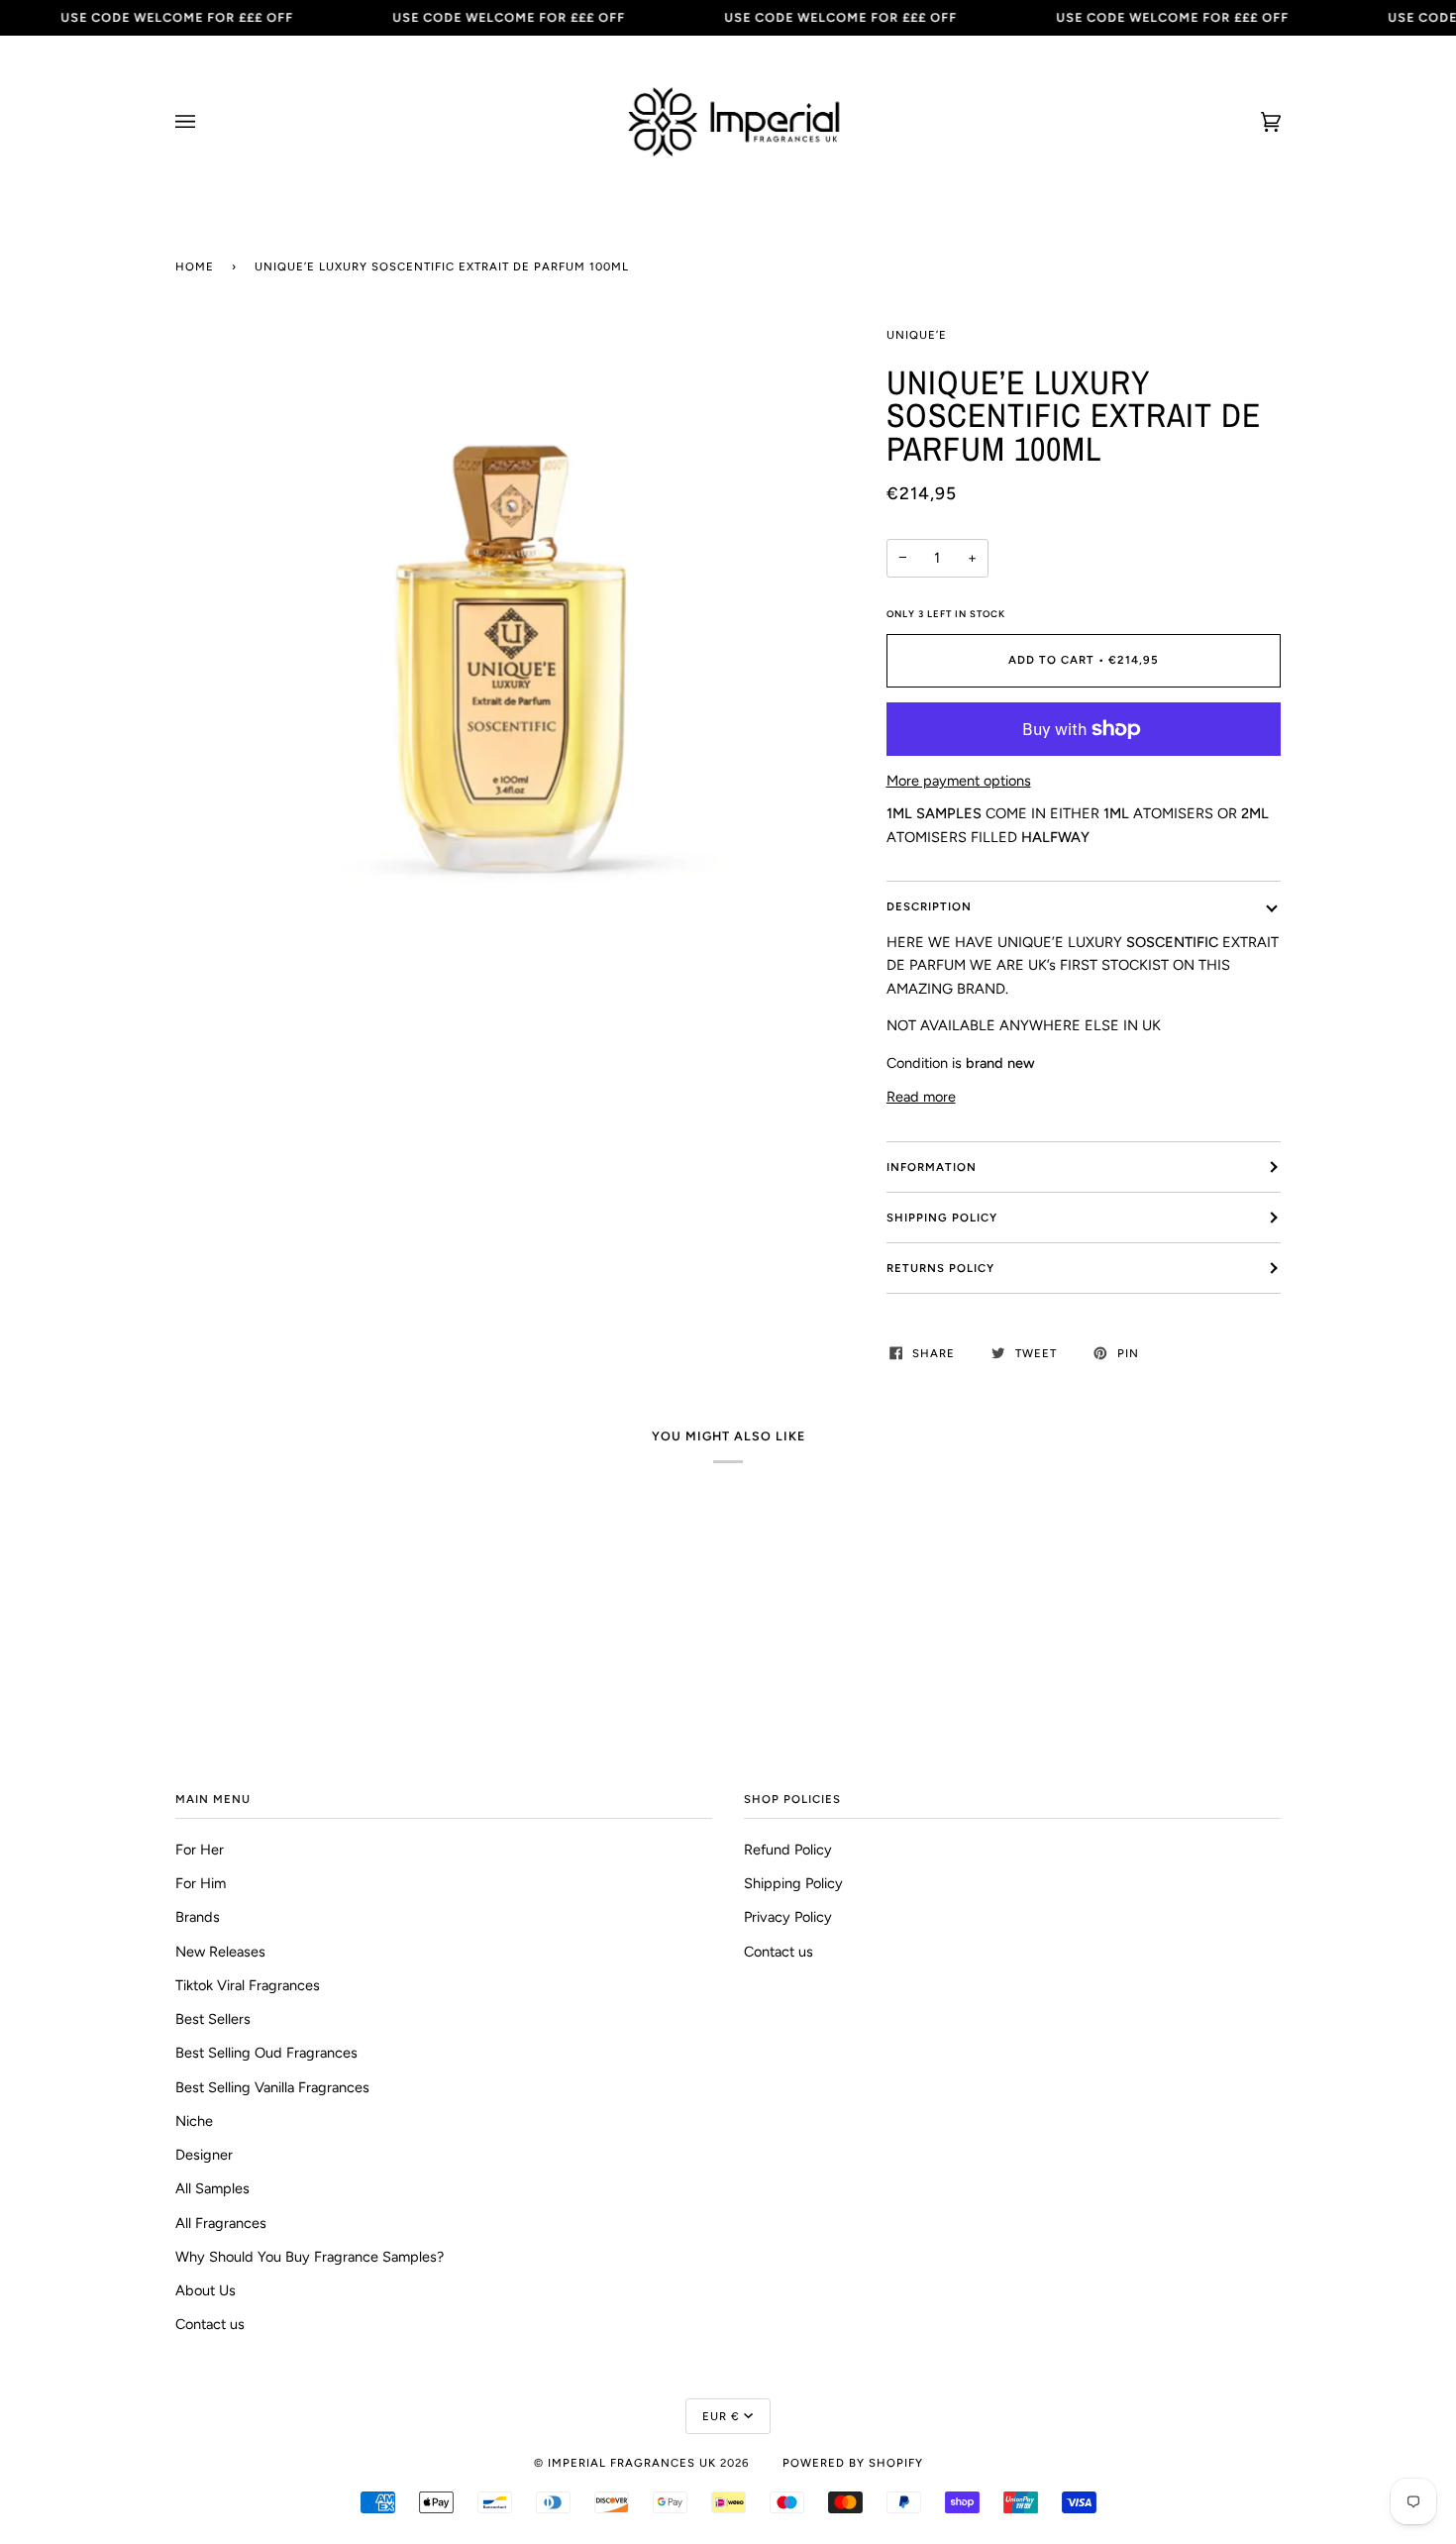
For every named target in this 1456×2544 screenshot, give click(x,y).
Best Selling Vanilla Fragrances (272, 2087)
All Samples (212, 2188)
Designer (204, 2155)
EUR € (721, 2416)
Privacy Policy (788, 1917)
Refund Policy (788, 1850)
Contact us (210, 2324)
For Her (200, 1850)
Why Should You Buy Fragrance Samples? (310, 2257)
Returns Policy (940, 1268)
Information (932, 1167)
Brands (198, 1917)
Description (929, 906)
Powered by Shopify (853, 2463)
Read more (921, 1097)
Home (195, 266)
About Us (206, 2290)
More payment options (959, 781)
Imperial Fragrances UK (632, 2463)
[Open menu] (205, 122)
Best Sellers (213, 2019)
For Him (201, 1883)
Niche (194, 2121)
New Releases (220, 1952)
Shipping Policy (942, 1218)
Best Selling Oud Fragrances (266, 2053)
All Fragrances (221, 2223)
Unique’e (917, 335)
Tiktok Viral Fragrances (248, 1985)
